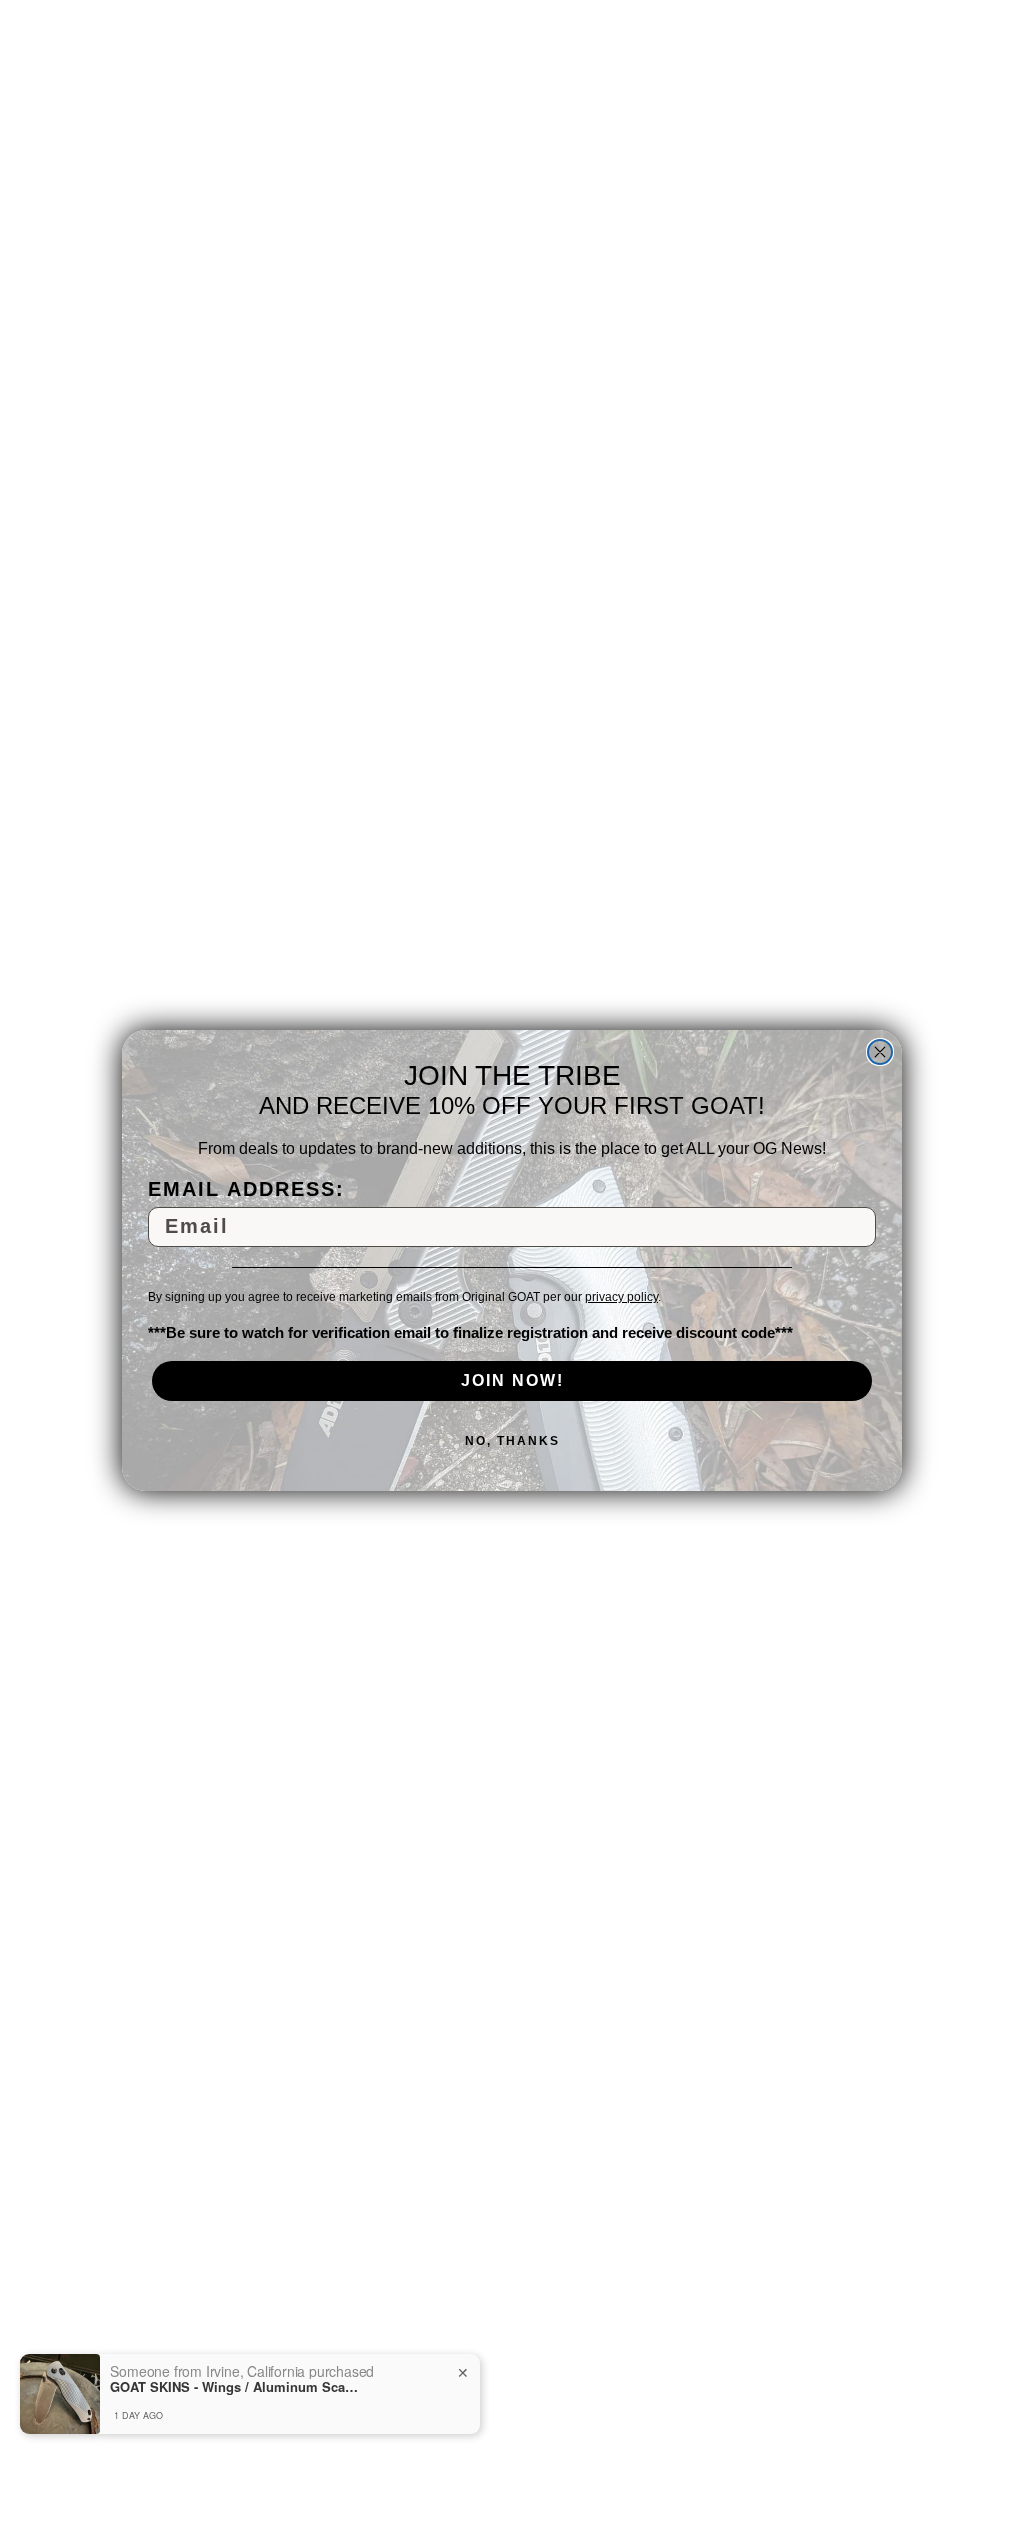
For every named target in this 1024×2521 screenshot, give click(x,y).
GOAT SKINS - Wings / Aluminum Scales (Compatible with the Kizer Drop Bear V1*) (235, 2387)
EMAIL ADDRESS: (246, 1189)
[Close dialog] (880, 1052)
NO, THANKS (512, 1441)
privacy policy (621, 1297)
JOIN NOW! (512, 1380)
